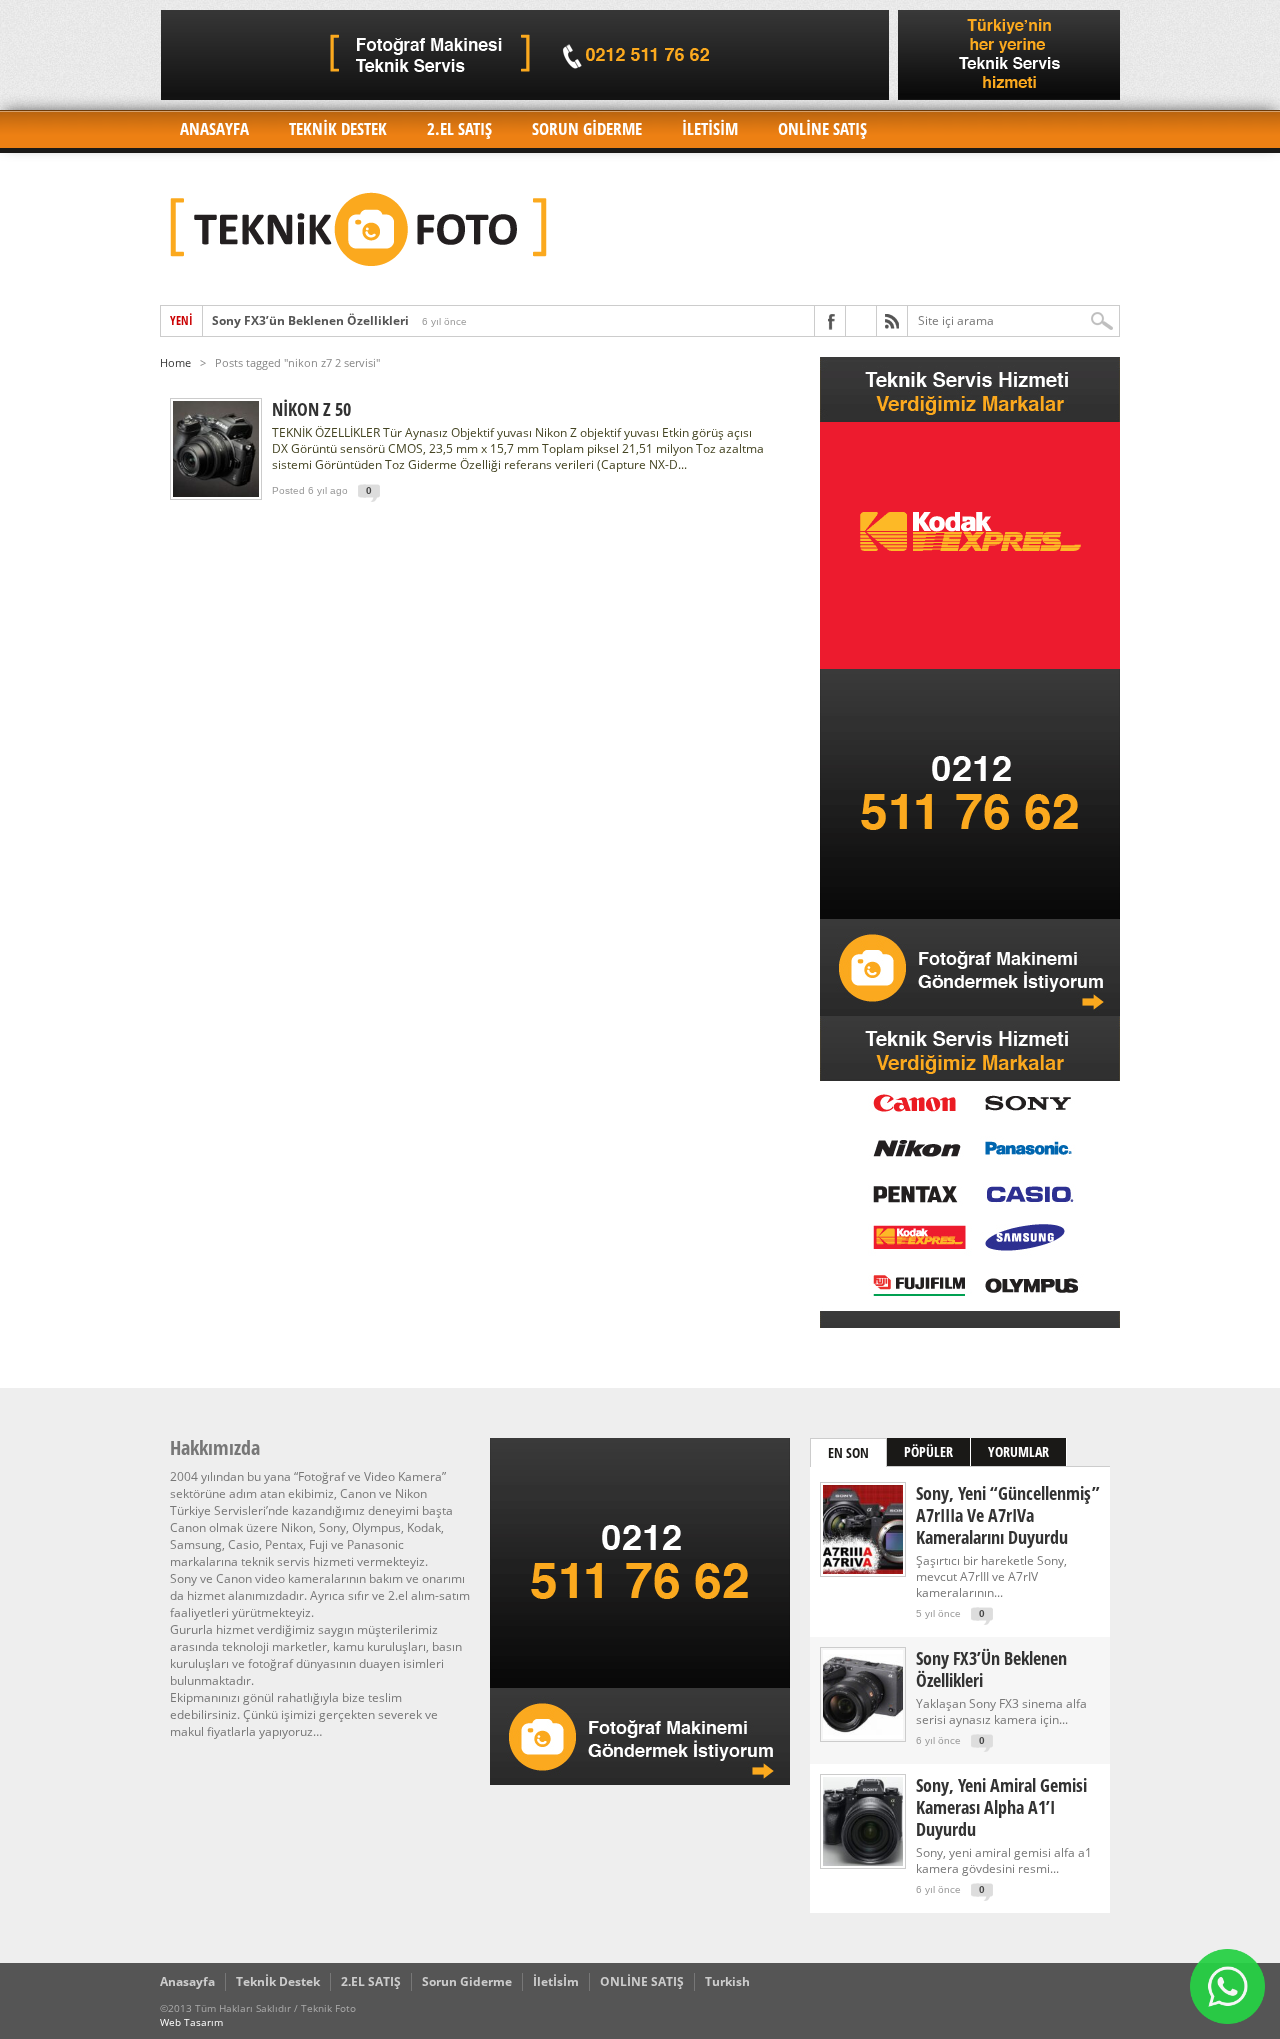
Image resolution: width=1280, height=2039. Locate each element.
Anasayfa (214, 128)
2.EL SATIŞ (459, 128)
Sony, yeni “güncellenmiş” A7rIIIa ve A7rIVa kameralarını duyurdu (1008, 1515)
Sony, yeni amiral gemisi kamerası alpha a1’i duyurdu (1001, 1807)
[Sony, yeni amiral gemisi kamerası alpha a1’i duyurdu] (863, 1861)
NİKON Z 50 (311, 409)
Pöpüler (928, 1451)
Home (175, 362)
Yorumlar (1018, 1451)
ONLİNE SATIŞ (822, 128)
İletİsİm (710, 128)
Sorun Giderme (587, 128)
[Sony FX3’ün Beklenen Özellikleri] (863, 1734)
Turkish (727, 1981)
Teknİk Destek (338, 128)
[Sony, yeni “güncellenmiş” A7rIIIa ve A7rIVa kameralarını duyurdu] (863, 1569)
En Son (848, 1452)
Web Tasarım (191, 2022)
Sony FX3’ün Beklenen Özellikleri (310, 320)
